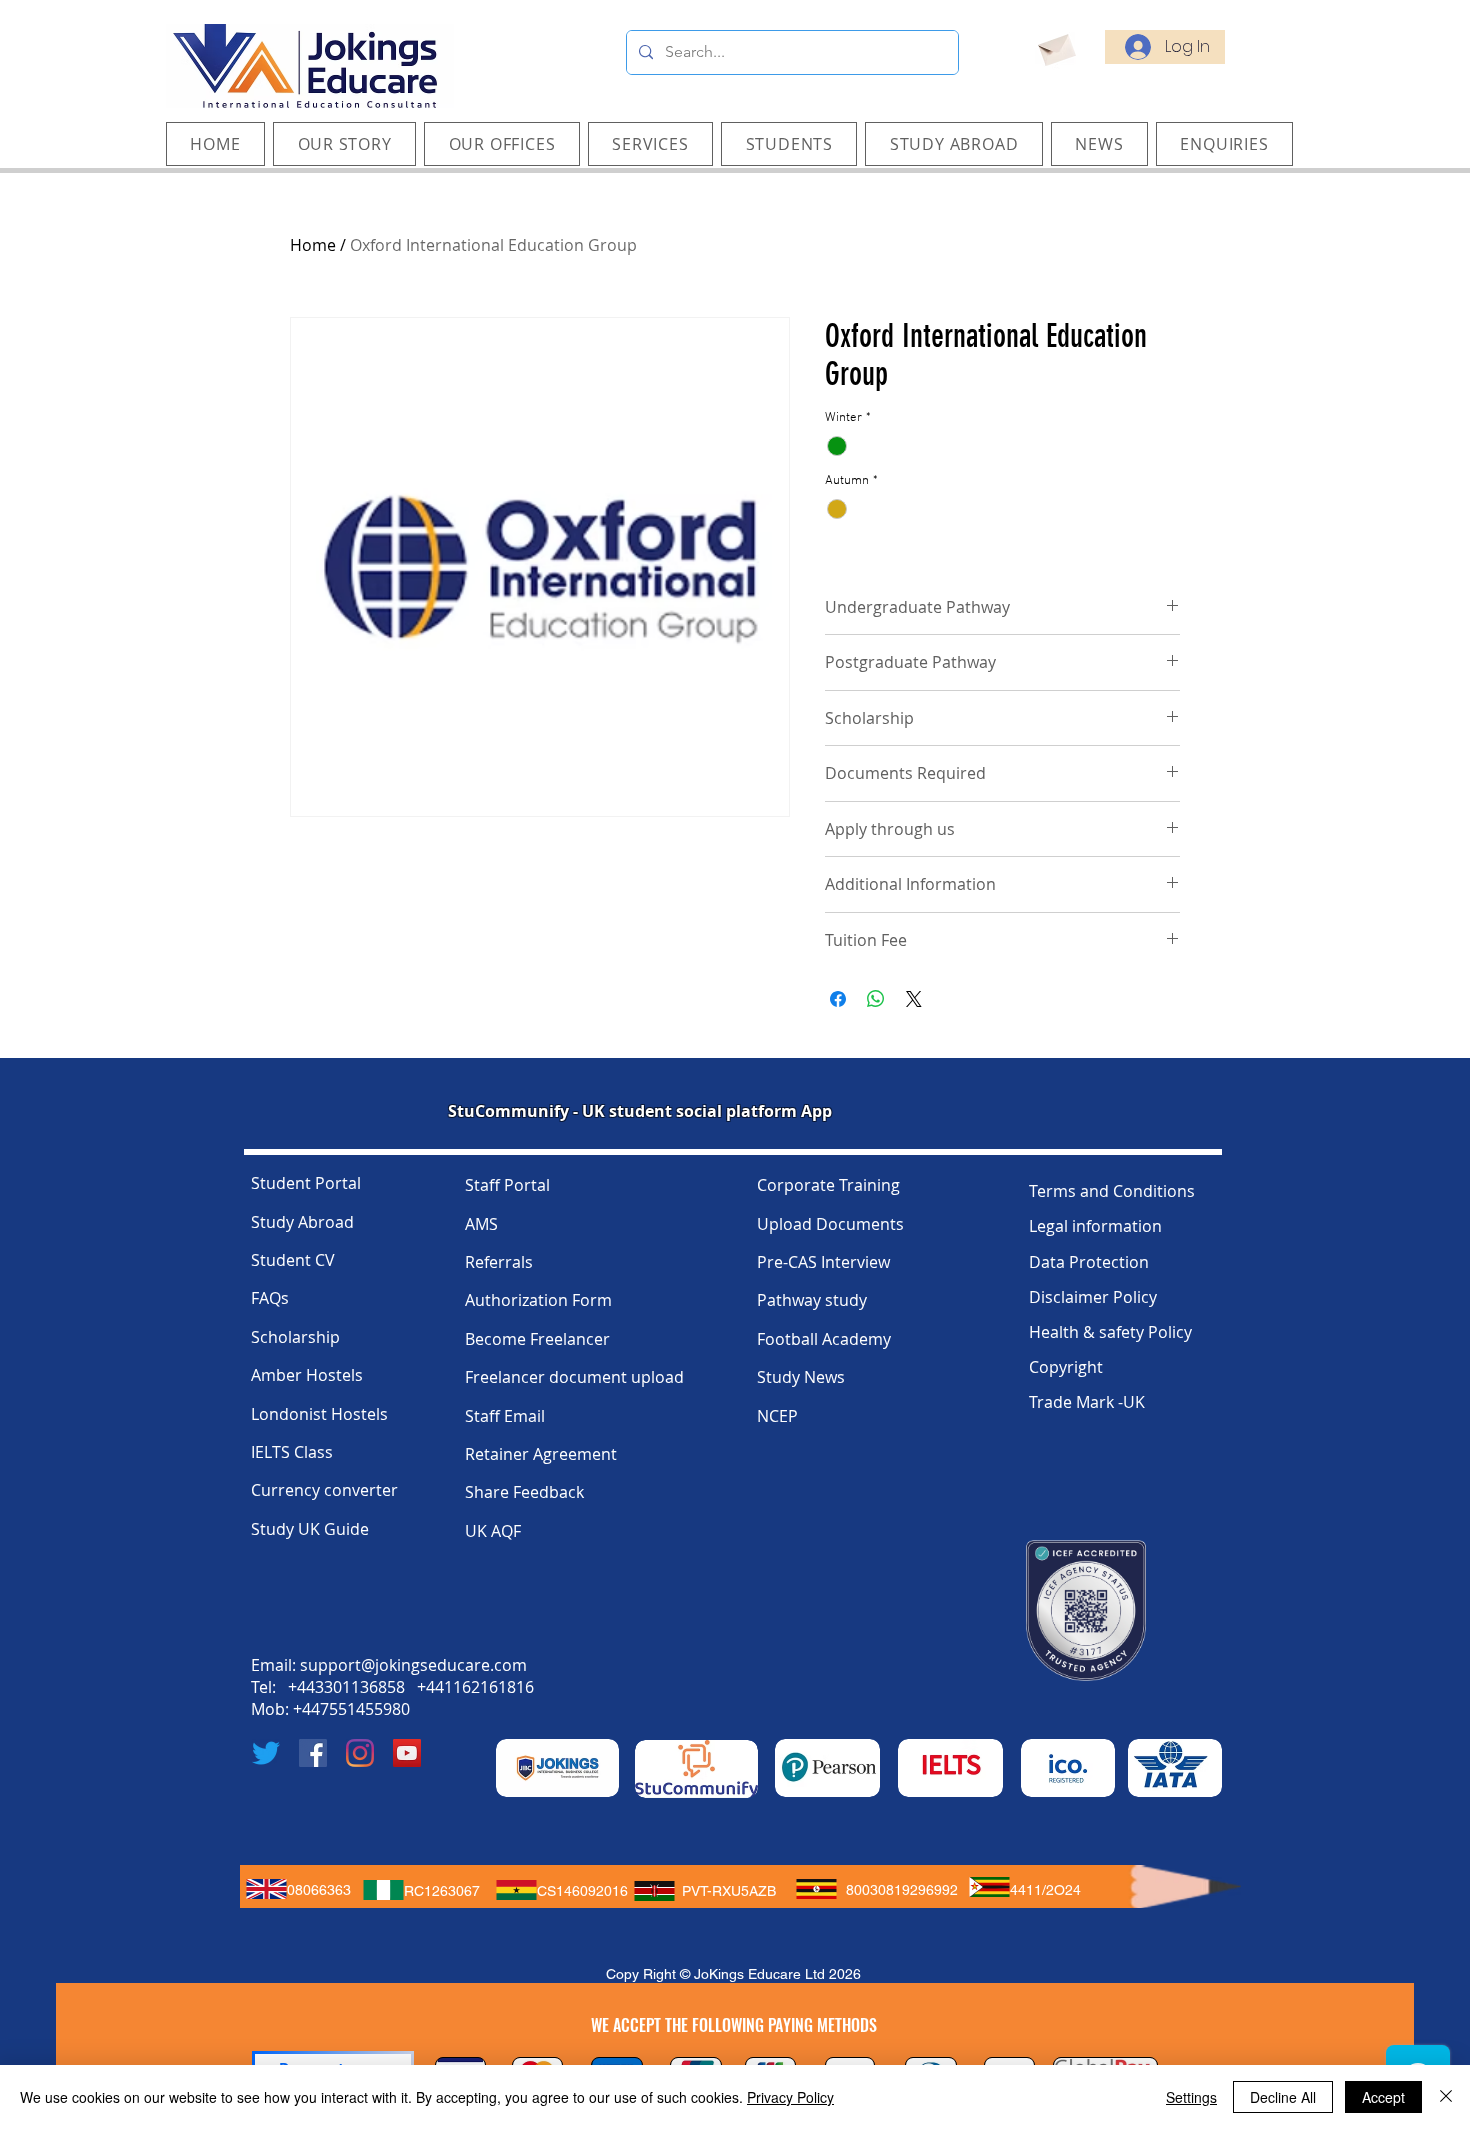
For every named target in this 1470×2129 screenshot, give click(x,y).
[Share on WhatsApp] (876, 999)
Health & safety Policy (1110, 1332)
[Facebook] (313, 1753)
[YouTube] (407, 1753)
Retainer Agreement (541, 1454)
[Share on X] (914, 999)
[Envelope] (1055, 47)
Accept (1383, 2097)
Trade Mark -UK (1087, 1402)
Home (313, 245)
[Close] (1446, 2097)
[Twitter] (266, 1753)
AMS (481, 1224)
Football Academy (824, 1339)
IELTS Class (292, 1452)
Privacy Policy (790, 2097)
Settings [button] (1191, 2097)
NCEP (777, 1416)
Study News (801, 1377)
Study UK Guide (310, 1529)
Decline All (1283, 2097)
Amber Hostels (307, 1375)
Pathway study (812, 1300)
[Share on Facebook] (838, 999)
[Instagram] (360, 1753)
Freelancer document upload (574, 1377)
